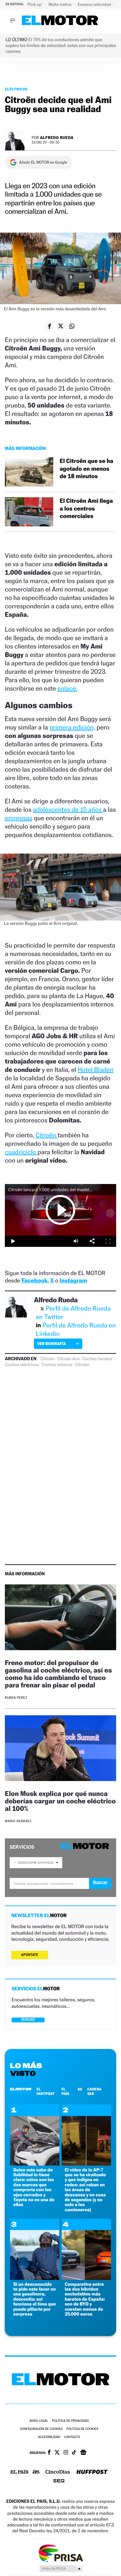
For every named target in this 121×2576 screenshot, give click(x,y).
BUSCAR (28, 2020)
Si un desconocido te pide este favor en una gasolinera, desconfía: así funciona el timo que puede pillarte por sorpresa (35, 2299)
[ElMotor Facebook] (49, 2453)
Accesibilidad (49, 2437)
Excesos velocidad (95, 4)
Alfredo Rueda (57, 138)
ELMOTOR (21, 2089)
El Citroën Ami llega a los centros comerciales (86, 509)
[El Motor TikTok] (74, 2453)
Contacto (72, 2437)
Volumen (76, 1241)
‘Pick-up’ (35, 4)
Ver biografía (51, 1344)
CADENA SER (95, 2091)
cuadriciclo (21, 1152)
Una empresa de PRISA (61, 2553)
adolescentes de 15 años (68, 810)
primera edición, (72, 727)
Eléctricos (16, 89)
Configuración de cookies (41, 2429)
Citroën (46, 1135)
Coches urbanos (57, 1365)
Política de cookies (82, 2429)
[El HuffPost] (92, 2472)
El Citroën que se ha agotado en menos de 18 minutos (86, 469)
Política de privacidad (70, 2421)
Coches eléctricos (22, 1365)
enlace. (67, 688)
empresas (19, 818)
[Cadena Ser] (59, 2482)
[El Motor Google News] (83, 2453)
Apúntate (30, 1955)
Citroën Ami (69, 1359)
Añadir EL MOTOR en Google (43, 162)
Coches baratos (97, 1359)
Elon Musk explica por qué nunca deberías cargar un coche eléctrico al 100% (60, 1801)
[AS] (36, 2472)
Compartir (92, 1241)
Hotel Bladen (96, 1070)
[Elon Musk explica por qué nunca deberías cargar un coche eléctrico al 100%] (60, 1749)
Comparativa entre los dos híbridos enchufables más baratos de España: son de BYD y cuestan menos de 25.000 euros (85, 2299)
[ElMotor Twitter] (57, 2453)
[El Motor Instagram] (66, 2453)
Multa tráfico (60, 4)
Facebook (35, 1281)
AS (80, 2089)
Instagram (73, 1281)
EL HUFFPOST (45, 2091)
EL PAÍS (65, 2091)
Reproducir (61, 1210)
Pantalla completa (108, 1241)
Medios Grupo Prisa (61, 2569)
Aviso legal (39, 2421)
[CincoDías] (58, 2472)
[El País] (19, 2472)
